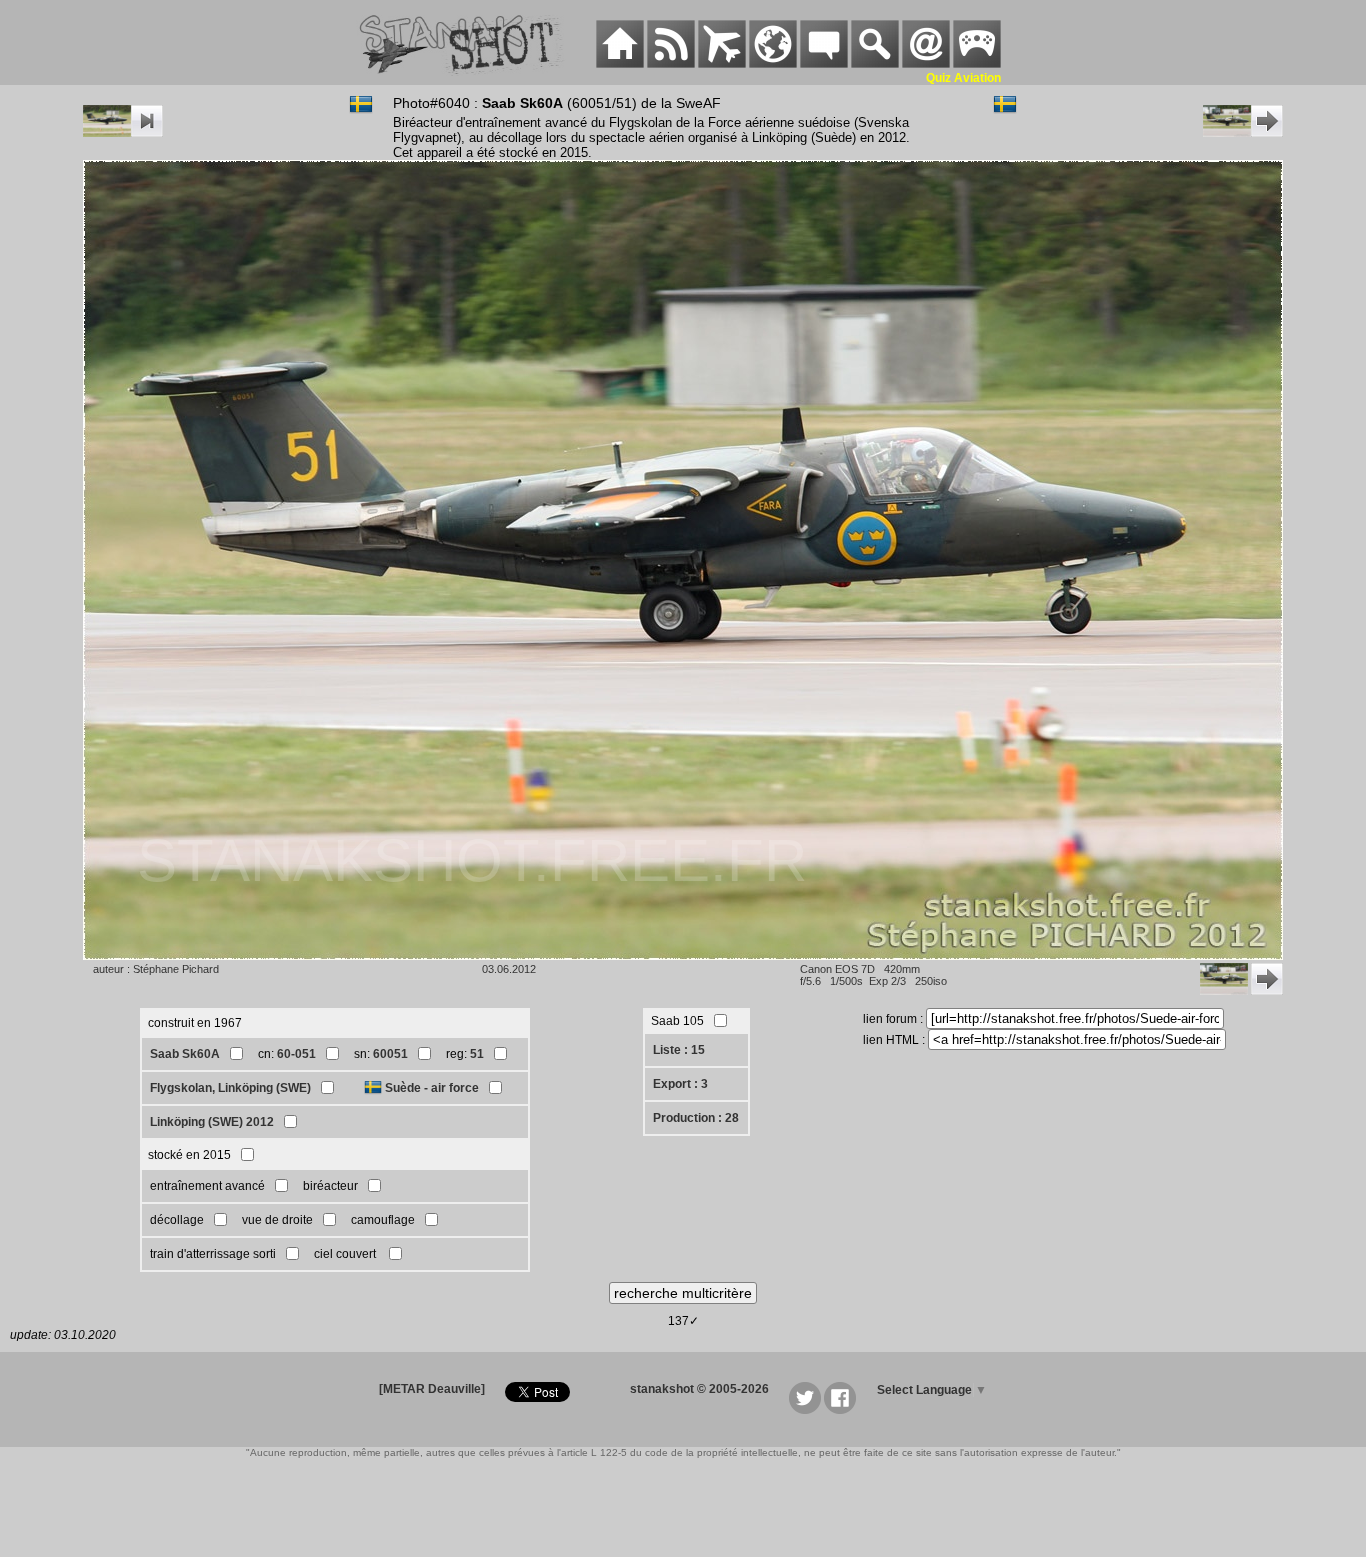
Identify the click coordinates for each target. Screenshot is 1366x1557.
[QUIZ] (977, 64)
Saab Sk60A (185, 1054)
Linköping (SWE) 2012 (212, 1122)
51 (477, 1054)
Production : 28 (696, 1118)
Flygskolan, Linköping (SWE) (230, 1088)
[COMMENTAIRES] (824, 64)
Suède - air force (432, 1088)
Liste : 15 (679, 1050)
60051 (390, 1054)
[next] (1243, 133)
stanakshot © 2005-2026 (699, 1389)
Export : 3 (680, 1084)
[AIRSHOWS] (773, 64)
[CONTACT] (926, 64)
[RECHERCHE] (875, 64)
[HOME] (620, 64)
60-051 (296, 1054)
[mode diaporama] (123, 133)
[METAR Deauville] (432, 1389)
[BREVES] (671, 64)
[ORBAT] (722, 64)
